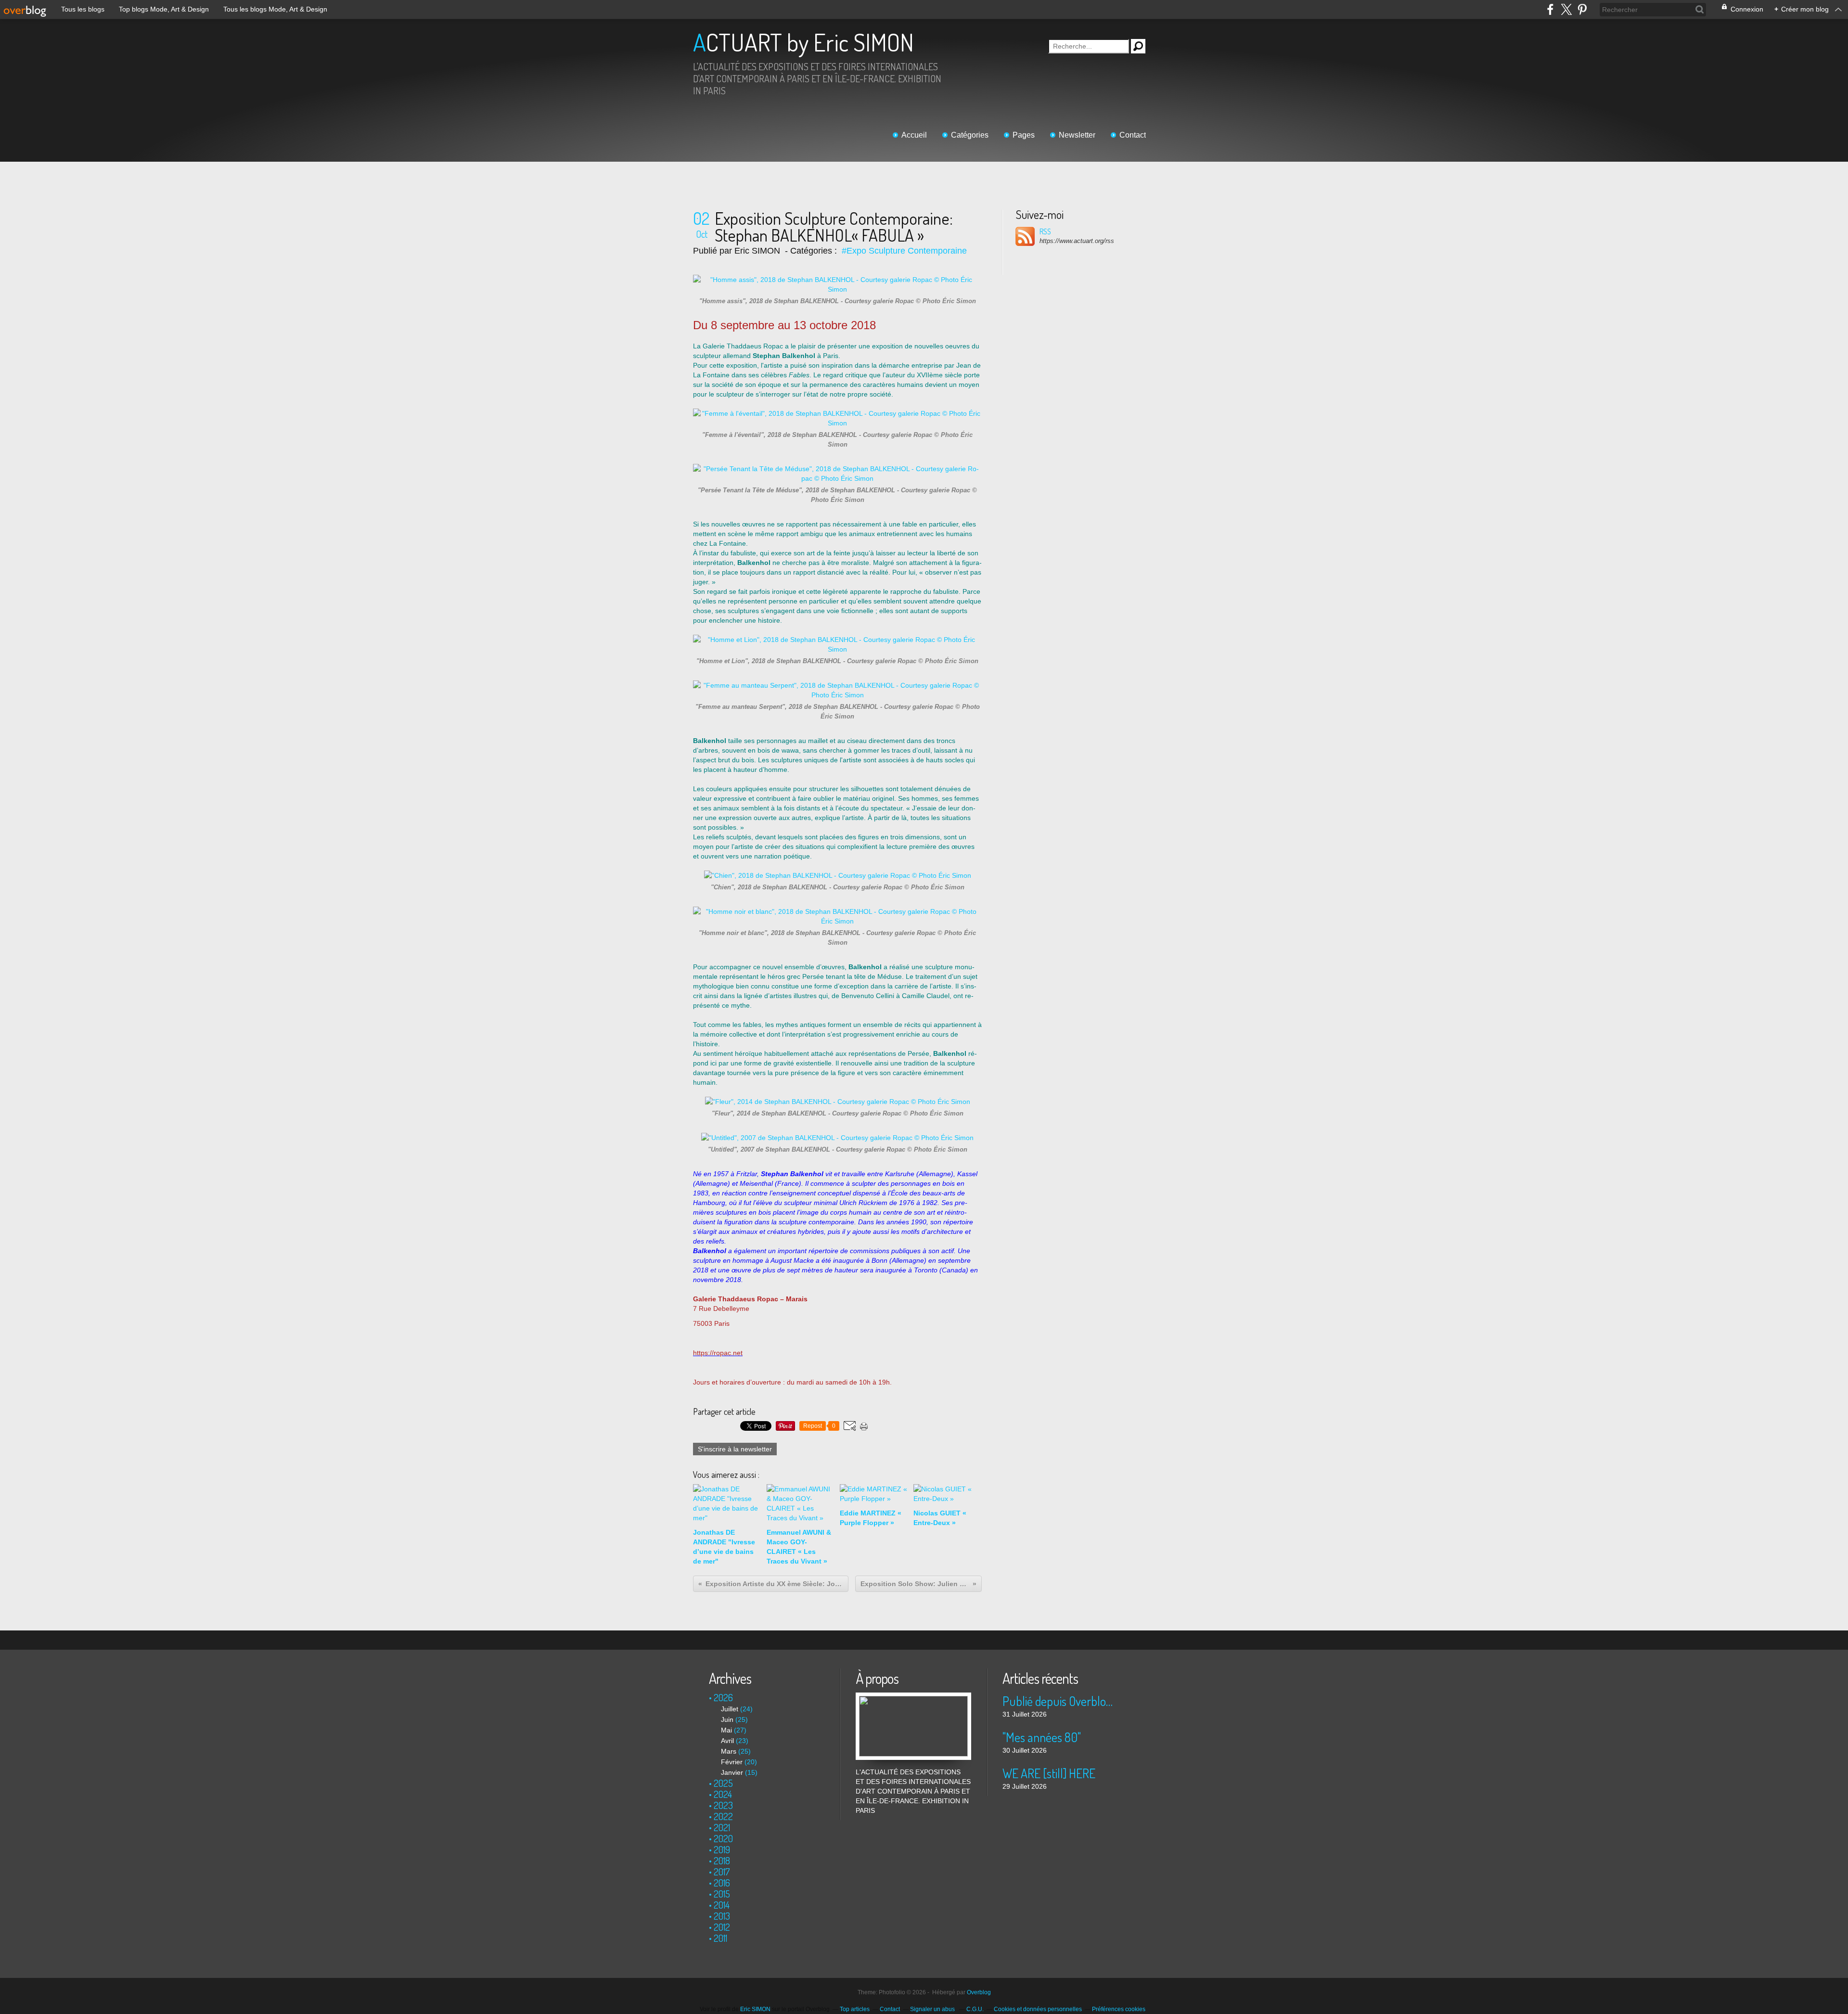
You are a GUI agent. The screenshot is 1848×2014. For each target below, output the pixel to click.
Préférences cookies (1119, 2009)
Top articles (855, 2009)
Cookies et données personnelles (1038, 2009)
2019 (722, 1849)
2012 (722, 1927)
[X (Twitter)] (1566, 9)
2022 (723, 1816)
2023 (723, 1805)
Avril (727, 1741)
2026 (723, 1697)
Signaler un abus (933, 2009)
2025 (723, 1783)
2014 (722, 1905)
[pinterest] (1582, 9)
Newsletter (1077, 135)
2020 (723, 1838)
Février (732, 1762)
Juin (727, 1719)
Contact (1133, 135)
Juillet (730, 1709)
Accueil (914, 135)
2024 (723, 1794)
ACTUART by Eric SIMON (803, 42)
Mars (729, 1751)
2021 (722, 1827)
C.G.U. (975, 2009)
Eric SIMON (755, 2009)
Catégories (970, 135)
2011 (720, 1938)
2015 (722, 1894)
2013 (722, 1916)
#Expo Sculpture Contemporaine (904, 251)
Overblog (979, 1992)
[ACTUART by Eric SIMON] (913, 1697)
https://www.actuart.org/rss (1077, 241)
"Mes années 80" (1042, 1737)
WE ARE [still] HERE (1049, 1773)
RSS (1045, 231)
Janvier (732, 1772)
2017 (722, 1872)
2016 (722, 1883)
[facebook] (1550, 9)
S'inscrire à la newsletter (735, 1449)
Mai (726, 1730)
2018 (722, 1860)
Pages (1024, 135)
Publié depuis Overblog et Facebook (1060, 1701)
